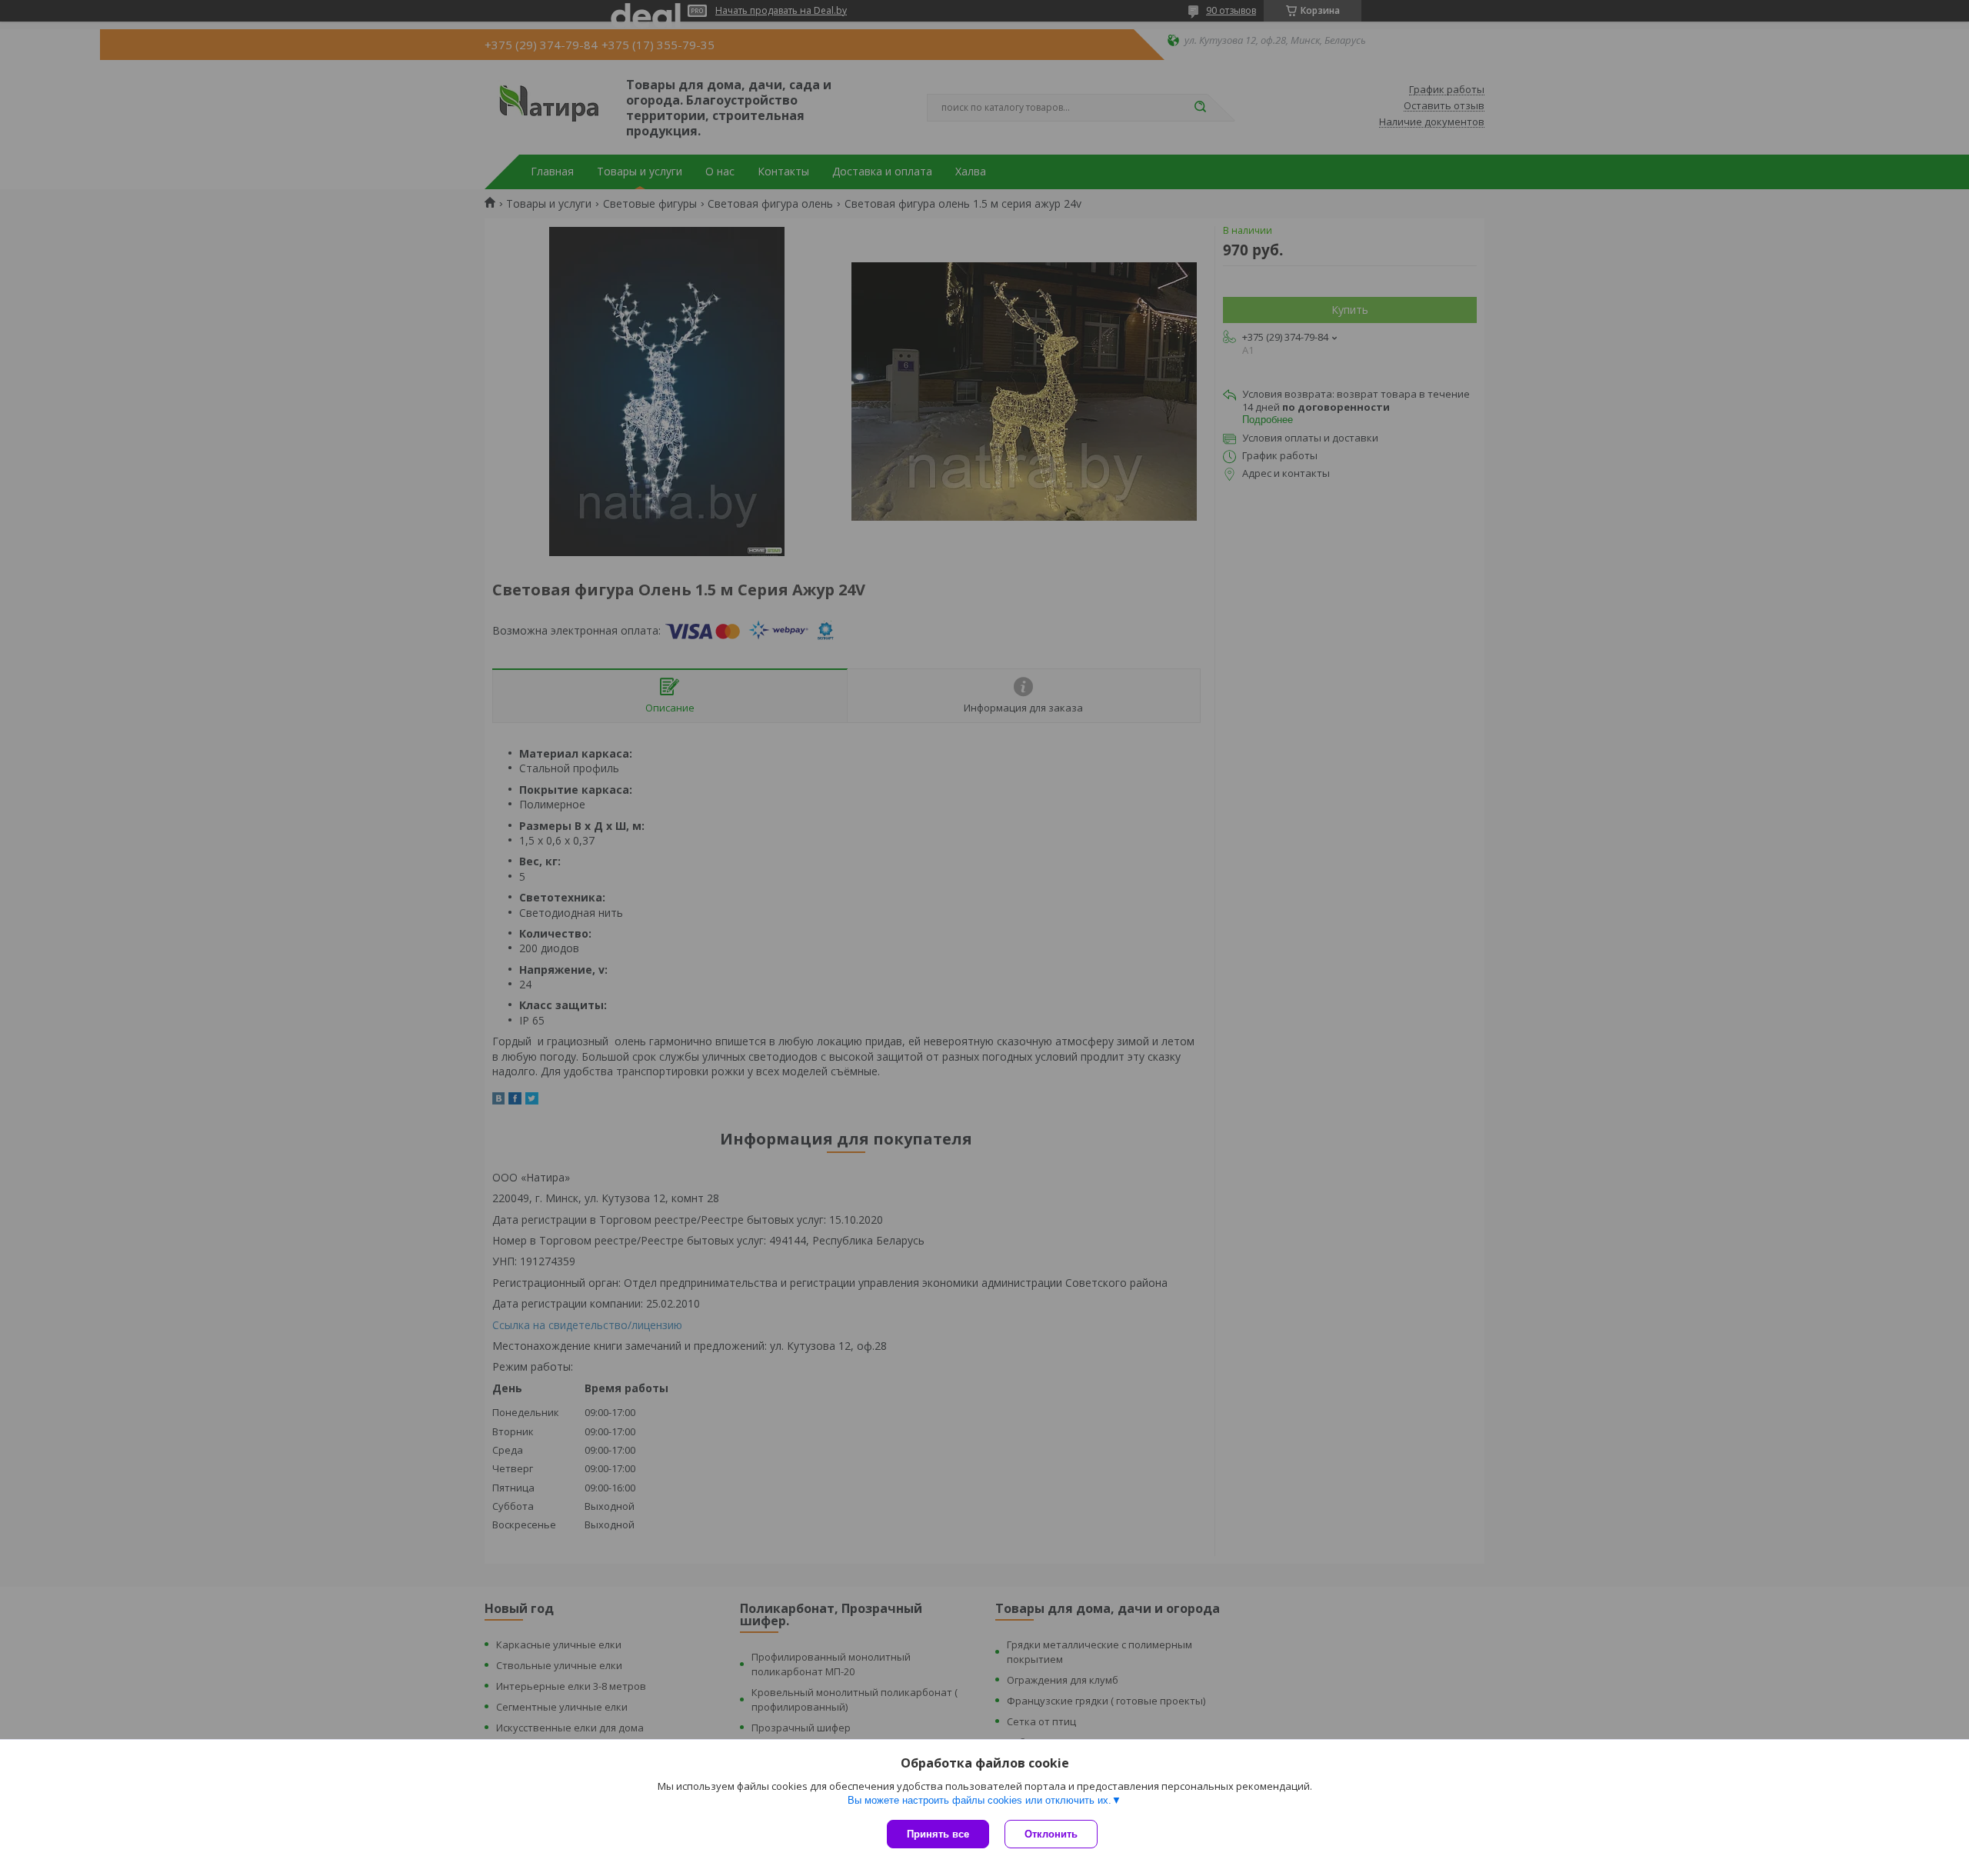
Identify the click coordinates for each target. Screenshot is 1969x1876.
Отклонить (1051, 1834)
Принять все (938, 1834)
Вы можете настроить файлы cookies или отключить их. (980, 1800)
